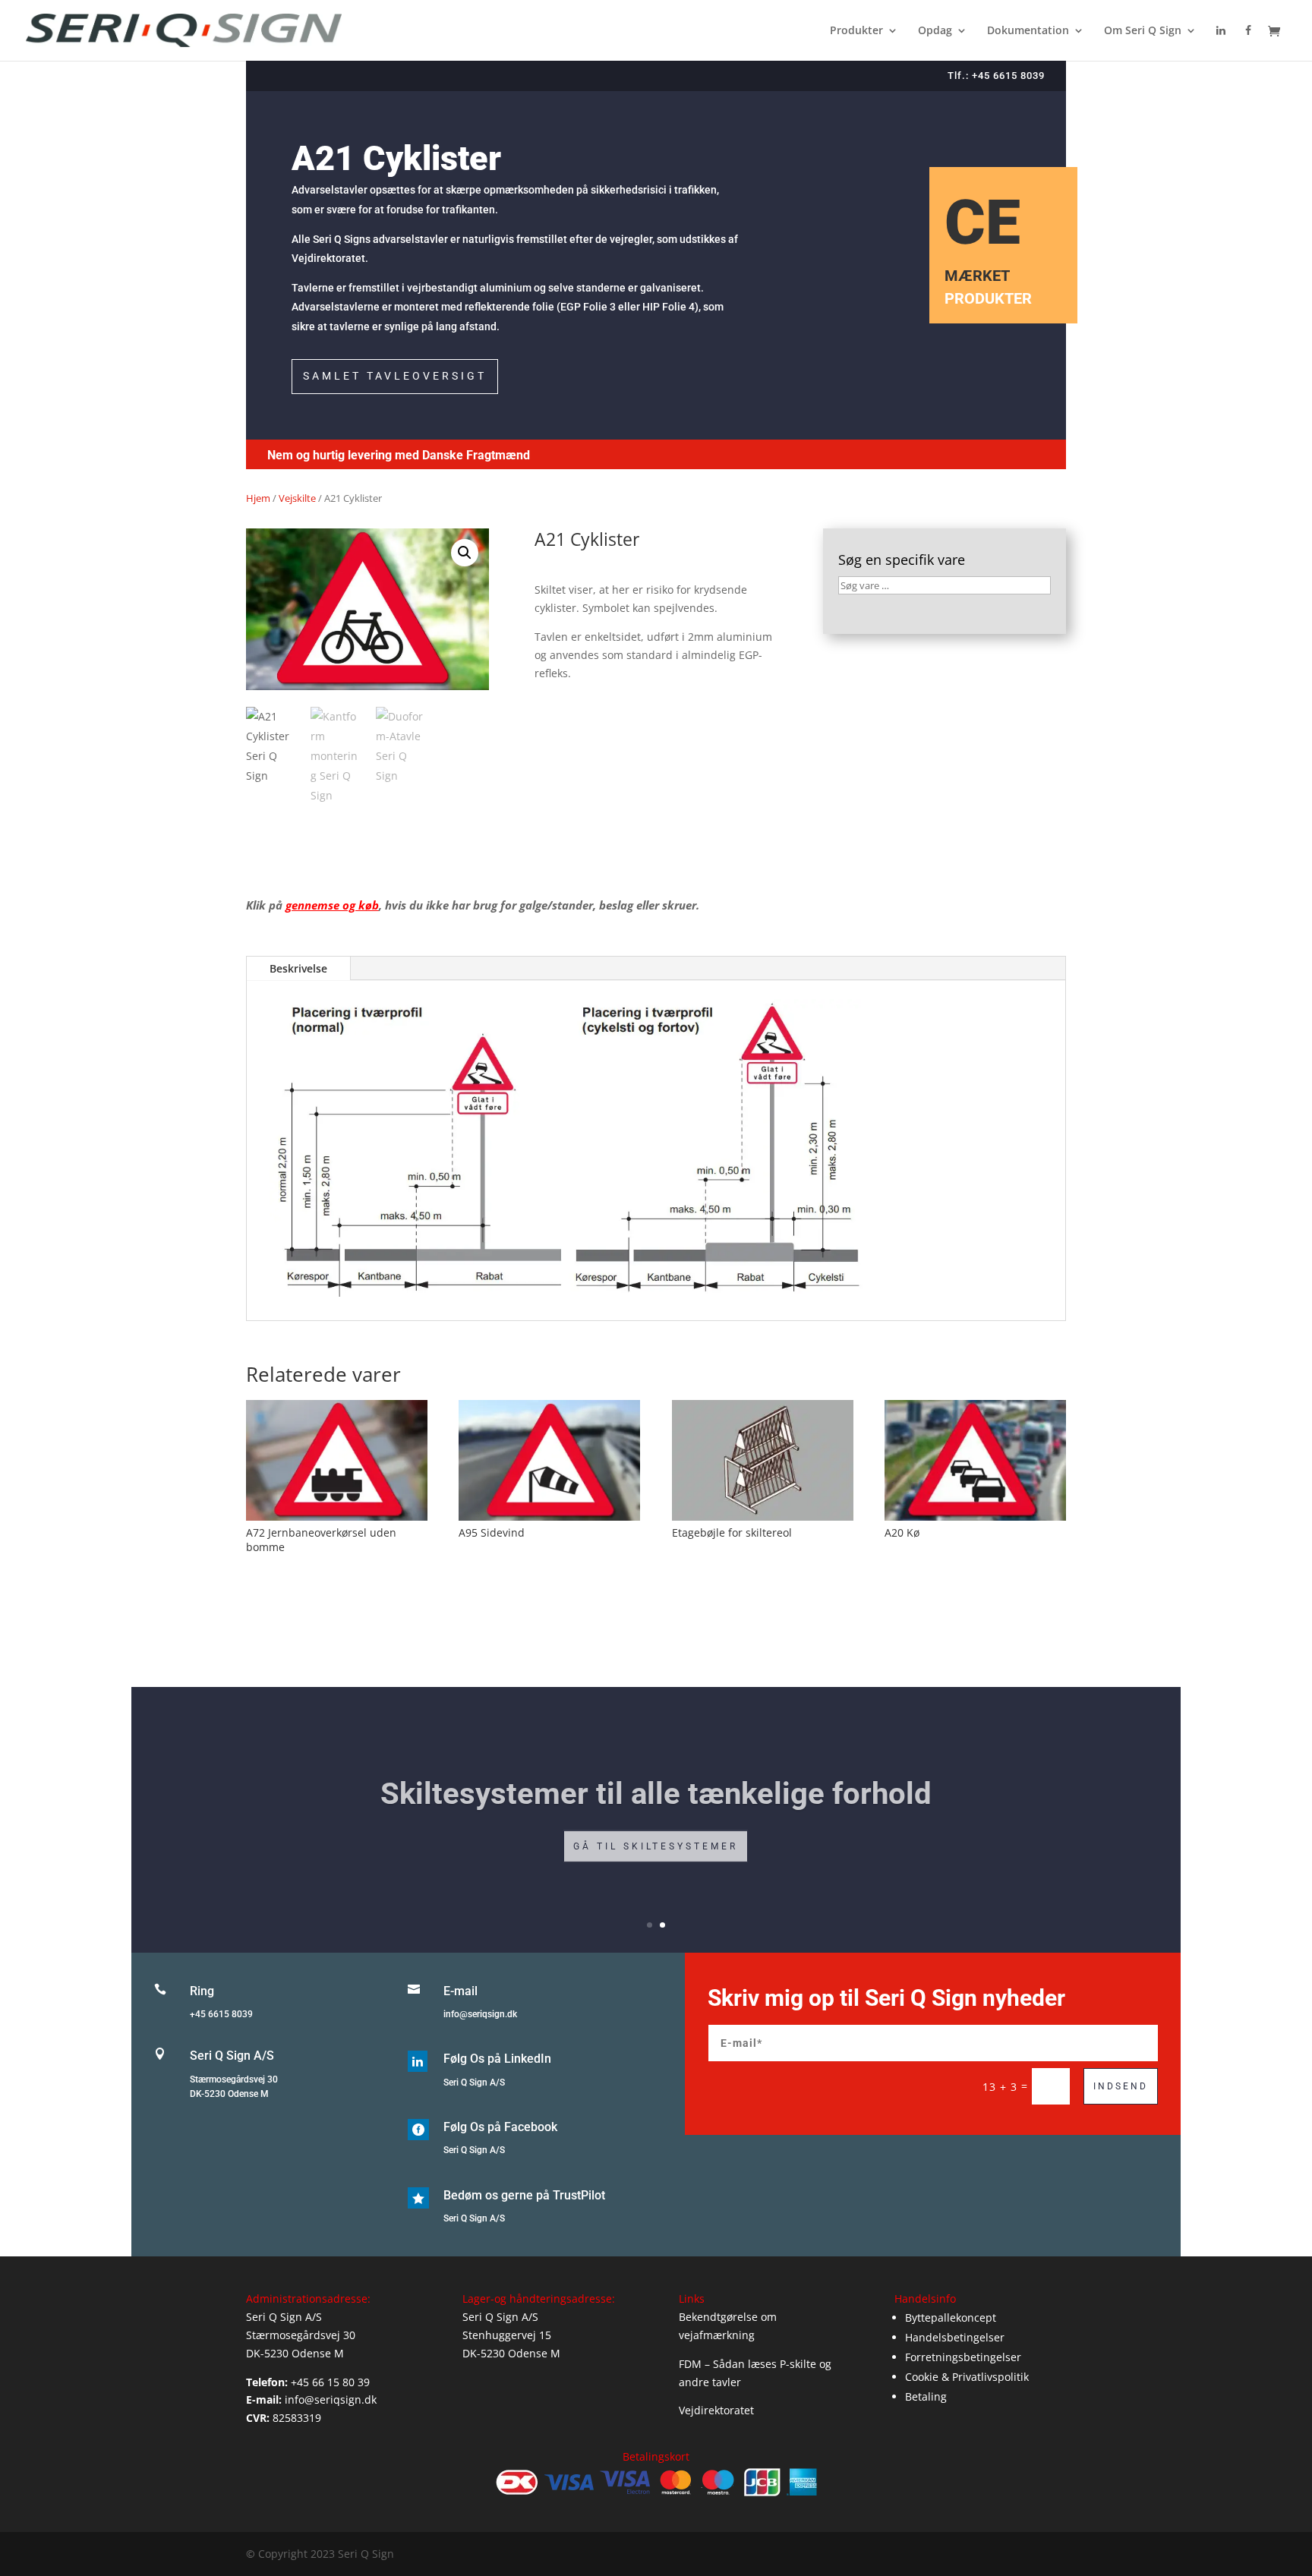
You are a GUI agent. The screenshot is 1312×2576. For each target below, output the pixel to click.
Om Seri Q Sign (1143, 31)
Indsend (1121, 2086)
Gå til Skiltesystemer (656, 1841)
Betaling (926, 2396)
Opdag (935, 31)
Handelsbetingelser (955, 2337)
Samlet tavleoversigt (395, 376)
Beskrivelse (298, 968)
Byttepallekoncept (951, 2317)
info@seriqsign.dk (480, 2014)
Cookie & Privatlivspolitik (967, 2377)
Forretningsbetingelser (963, 2357)
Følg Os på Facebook (500, 2127)
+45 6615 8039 (221, 2014)
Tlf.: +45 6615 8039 (996, 76)
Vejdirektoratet (716, 2410)
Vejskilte (297, 498)
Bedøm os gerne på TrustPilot (524, 2195)
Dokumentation (1028, 31)
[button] (465, 553)
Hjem (258, 498)
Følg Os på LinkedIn (497, 2059)
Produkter (856, 31)
